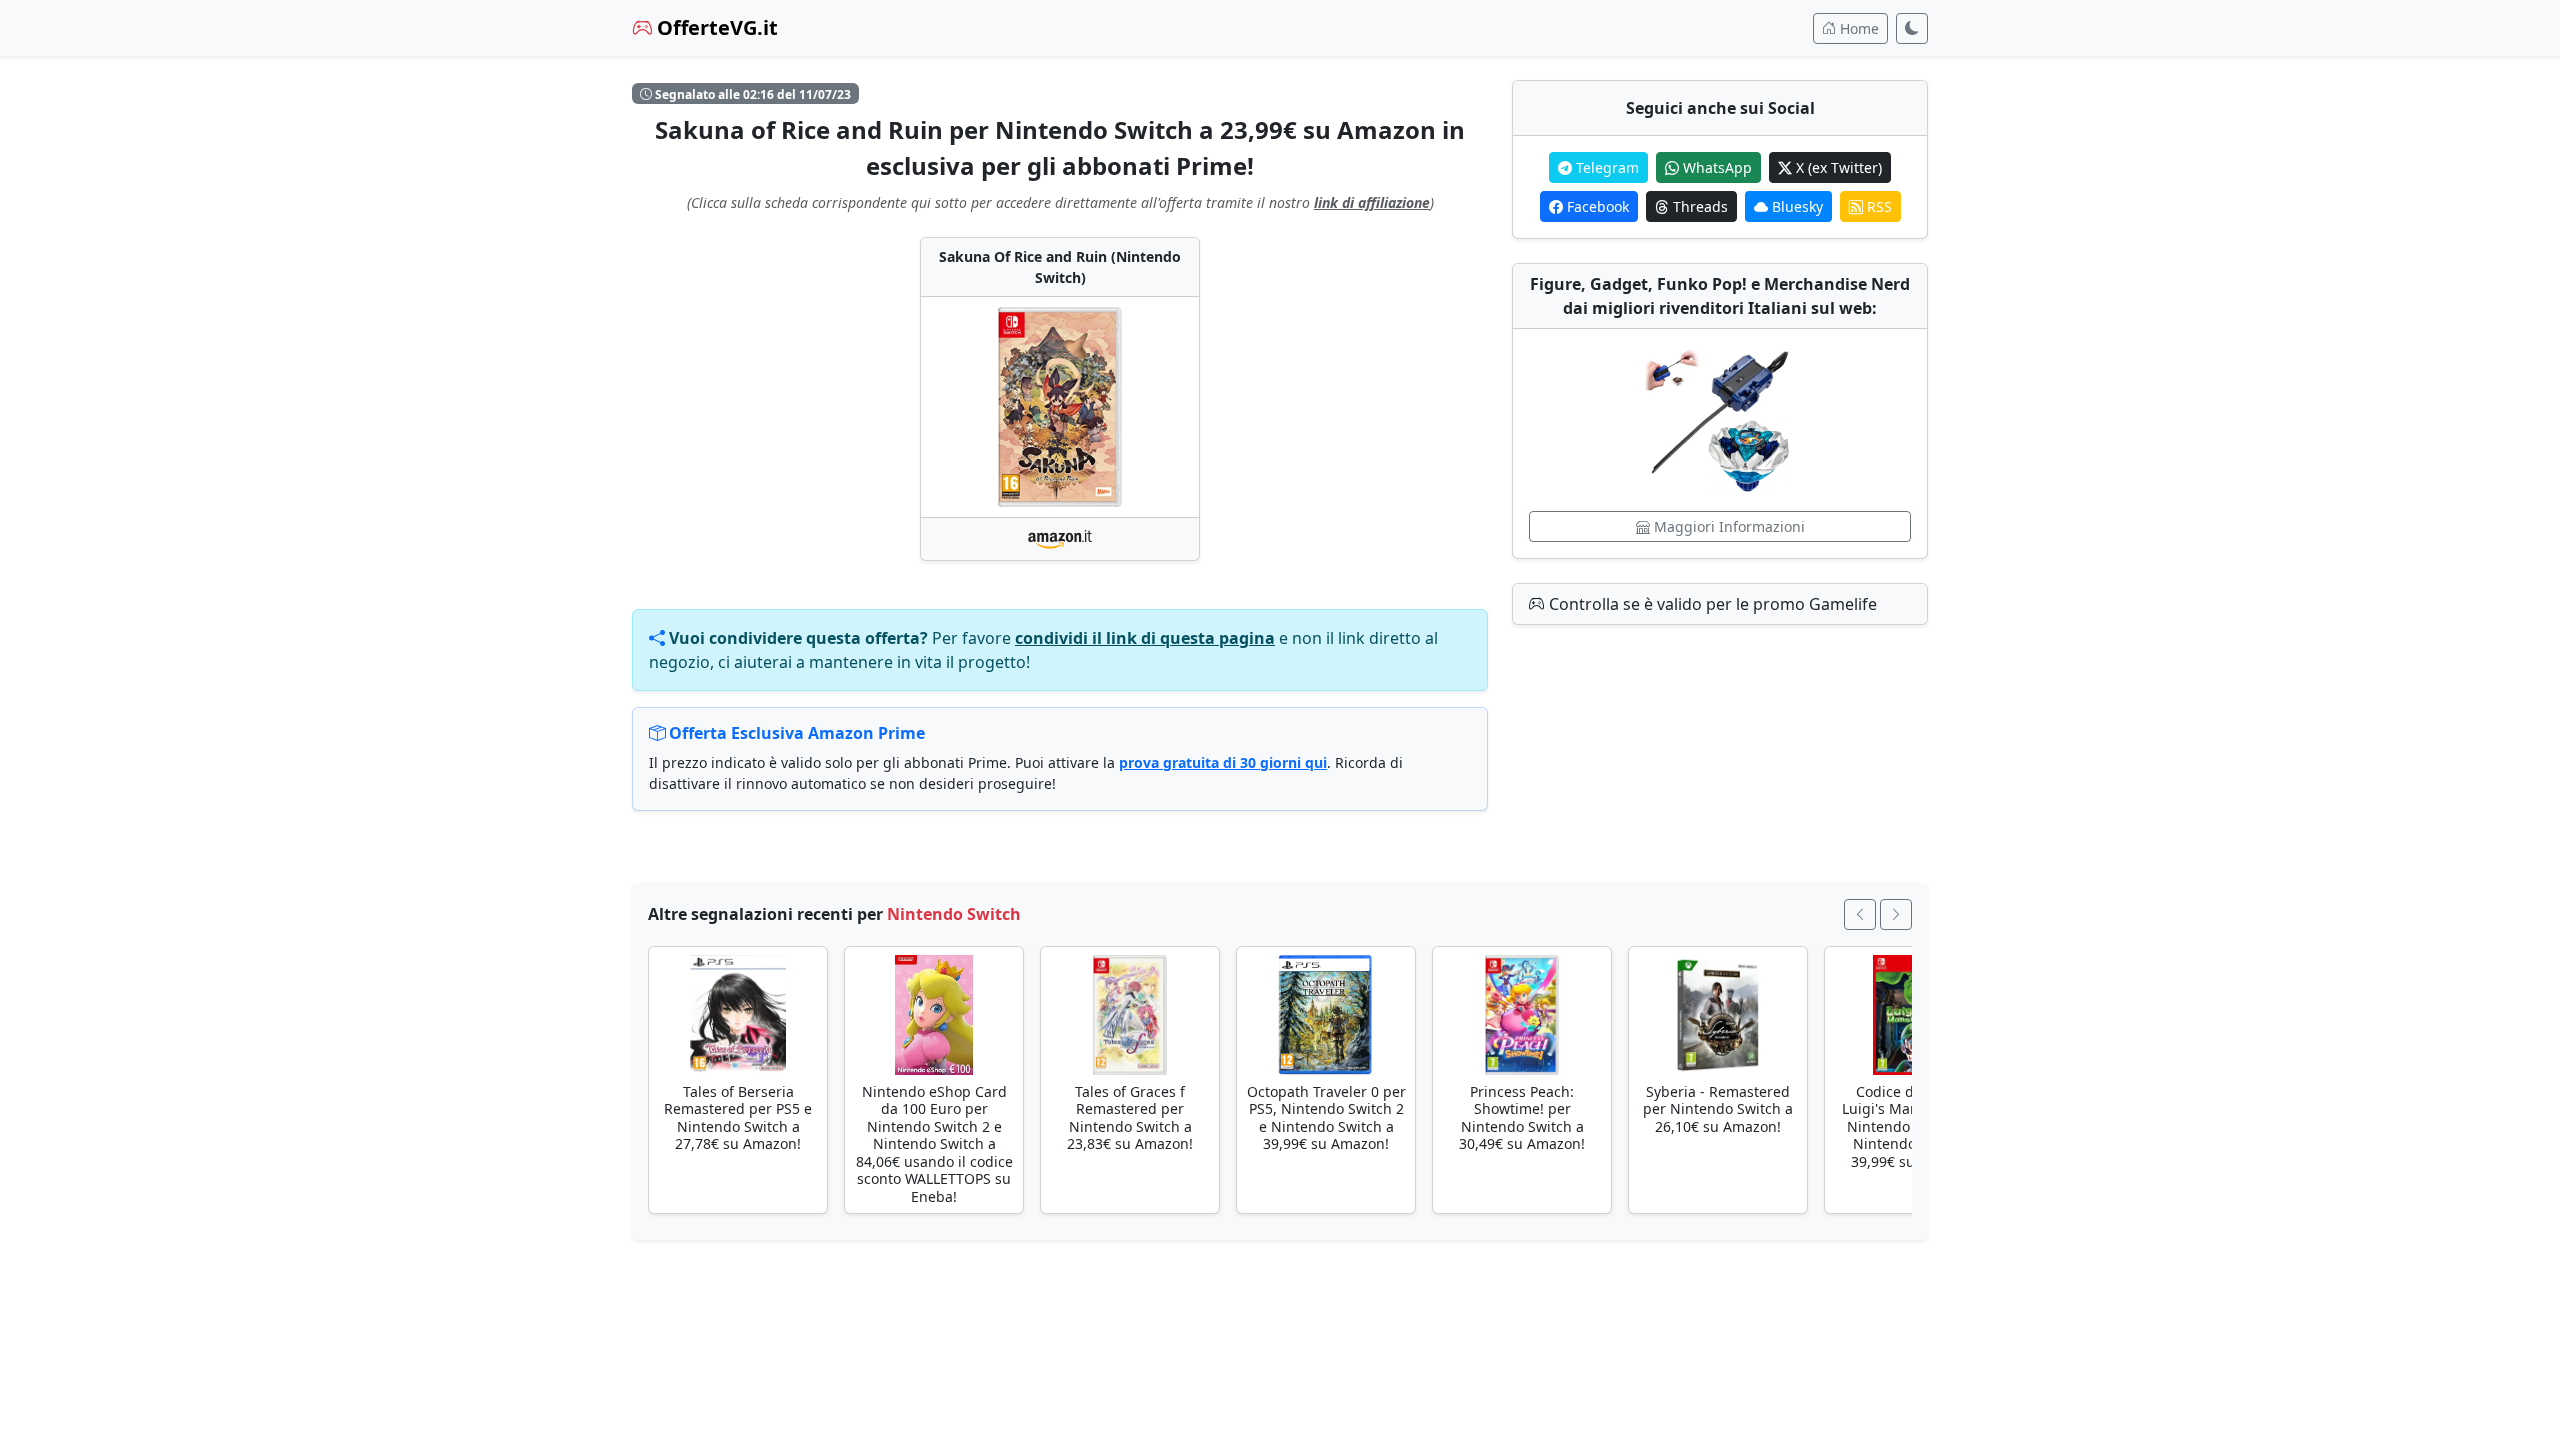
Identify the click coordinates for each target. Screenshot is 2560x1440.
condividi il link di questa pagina (1145, 638)
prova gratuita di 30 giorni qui (1223, 762)
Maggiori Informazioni (1727, 526)
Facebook (1596, 206)
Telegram (1605, 167)
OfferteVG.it (715, 27)
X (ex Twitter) (1837, 167)
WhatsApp (1715, 167)
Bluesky (1795, 206)
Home (1857, 28)
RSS (1877, 206)
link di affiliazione (1372, 202)
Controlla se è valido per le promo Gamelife (1711, 604)
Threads (1698, 206)
